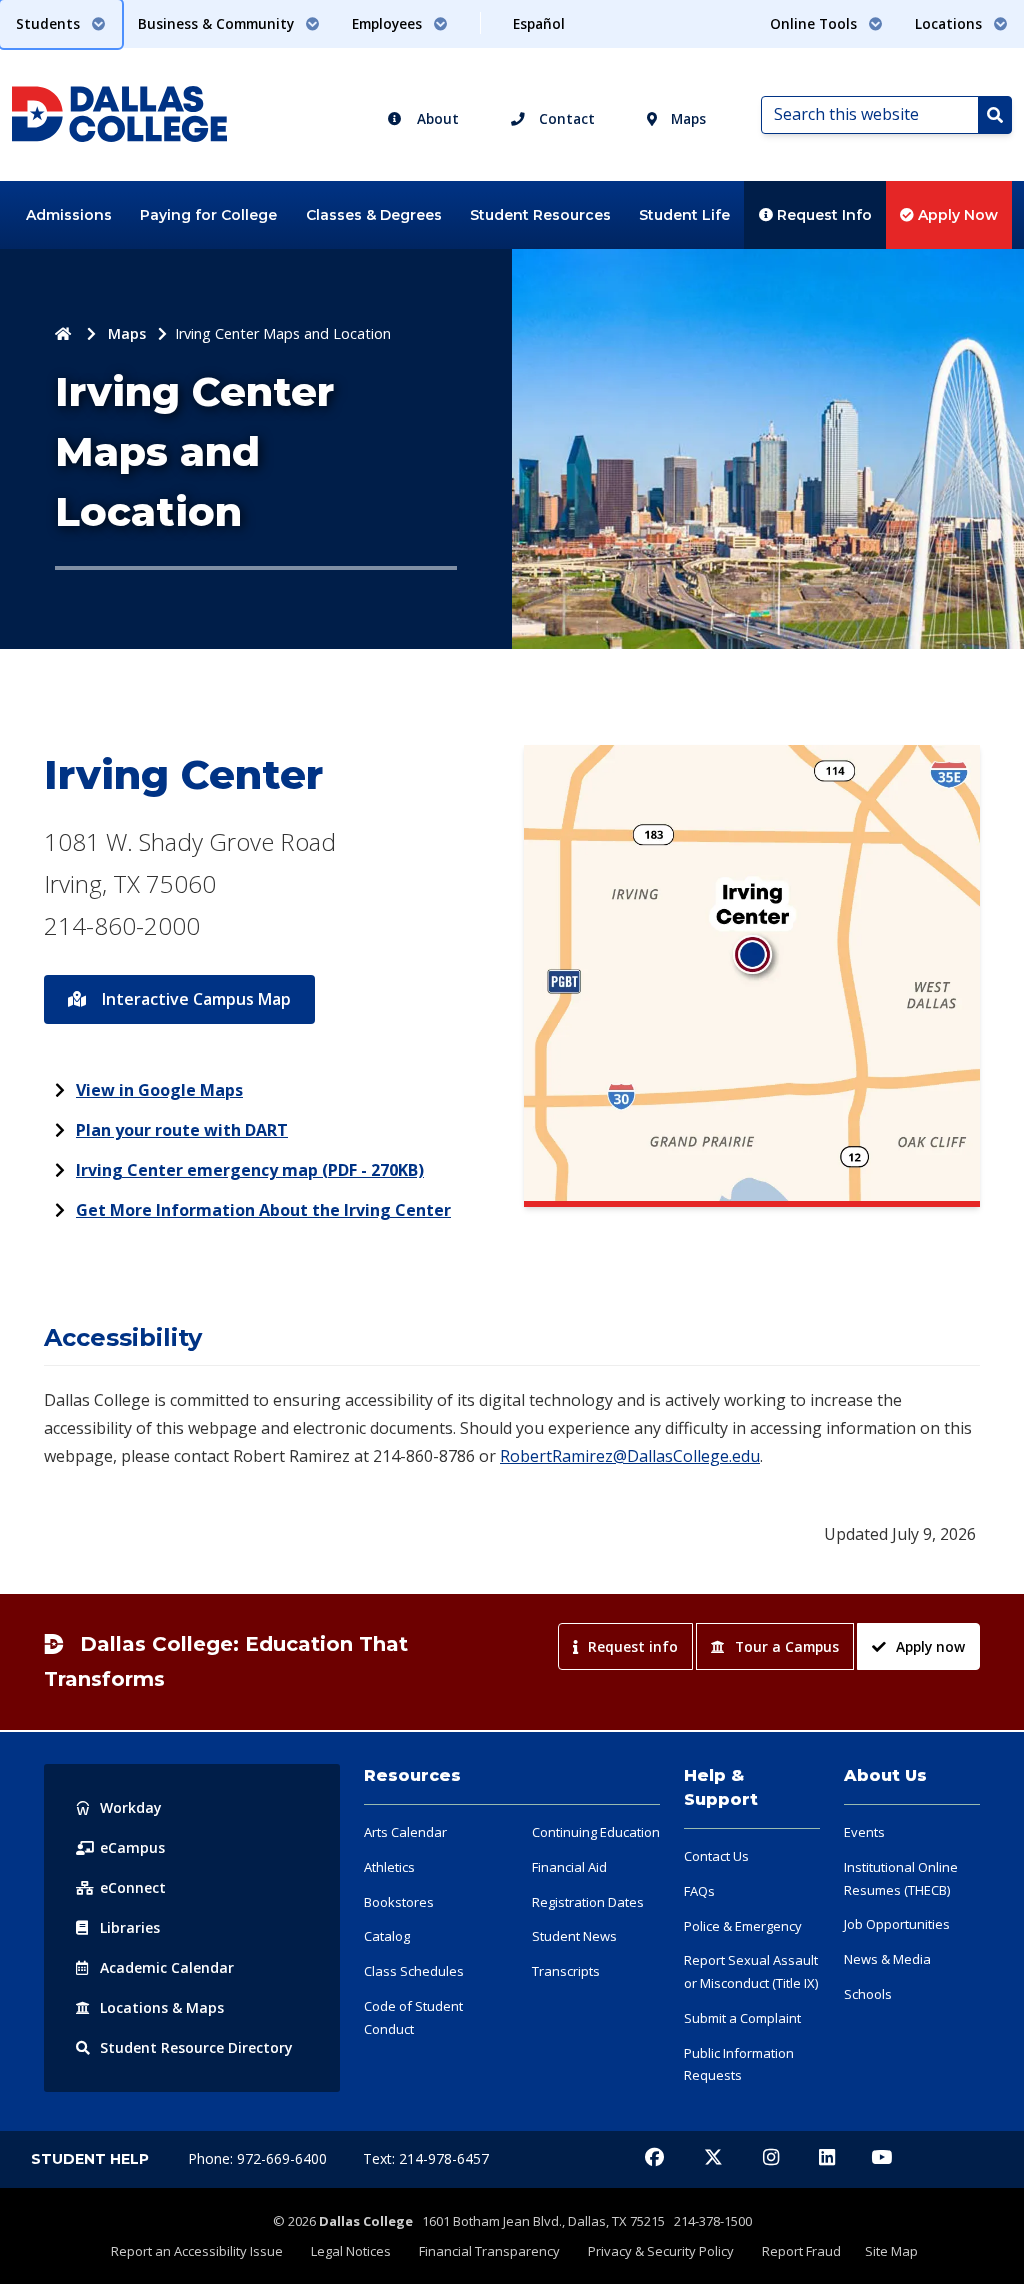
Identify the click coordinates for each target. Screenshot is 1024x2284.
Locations (162, 2007)
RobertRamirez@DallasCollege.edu (630, 1456)
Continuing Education (596, 1832)
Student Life (684, 215)
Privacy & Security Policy (661, 2251)
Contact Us (716, 1856)
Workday (131, 1807)
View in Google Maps (159, 1090)
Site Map (891, 2251)
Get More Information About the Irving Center (263, 1210)
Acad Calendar (167, 1967)
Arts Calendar (405, 1832)
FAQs (699, 1891)
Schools (868, 1994)
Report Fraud (801, 2251)
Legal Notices (351, 2251)
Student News (574, 1936)
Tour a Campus (787, 1646)
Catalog (387, 1936)
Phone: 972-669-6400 (259, 2158)
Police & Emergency (743, 1926)
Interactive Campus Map (194, 999)
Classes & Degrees (374, 215)
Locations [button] (950, 23)
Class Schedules (414, 1971)
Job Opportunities (897, 1924)
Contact (565, 118)
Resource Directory (196, 2047)
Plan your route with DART (182, 1130)
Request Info (822, 215)
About (436, 118)
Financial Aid (569, 1867)
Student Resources (540, 215)
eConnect (133, 1887)
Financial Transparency (489, 2251)
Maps (686, 118)
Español (539, 23)
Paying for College (208, 215)
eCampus (132, 1847)
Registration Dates (588, 1902)
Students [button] (50, 23)
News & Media (887, 1959)
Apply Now (956, 215)
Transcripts (566, 1971)
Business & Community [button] (218, 23)
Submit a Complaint (742, 2018)
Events (864, 1832)
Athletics (389, 1867)
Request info (633, 1646)
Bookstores (399, 1902)
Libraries (130, 1927)
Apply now (930, 1646)
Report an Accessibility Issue (197, 2251)
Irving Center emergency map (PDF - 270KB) (250, 1170)
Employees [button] (389, 23)
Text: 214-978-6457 (426, 2158)
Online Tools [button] (815, 23)
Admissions (69, 215)
